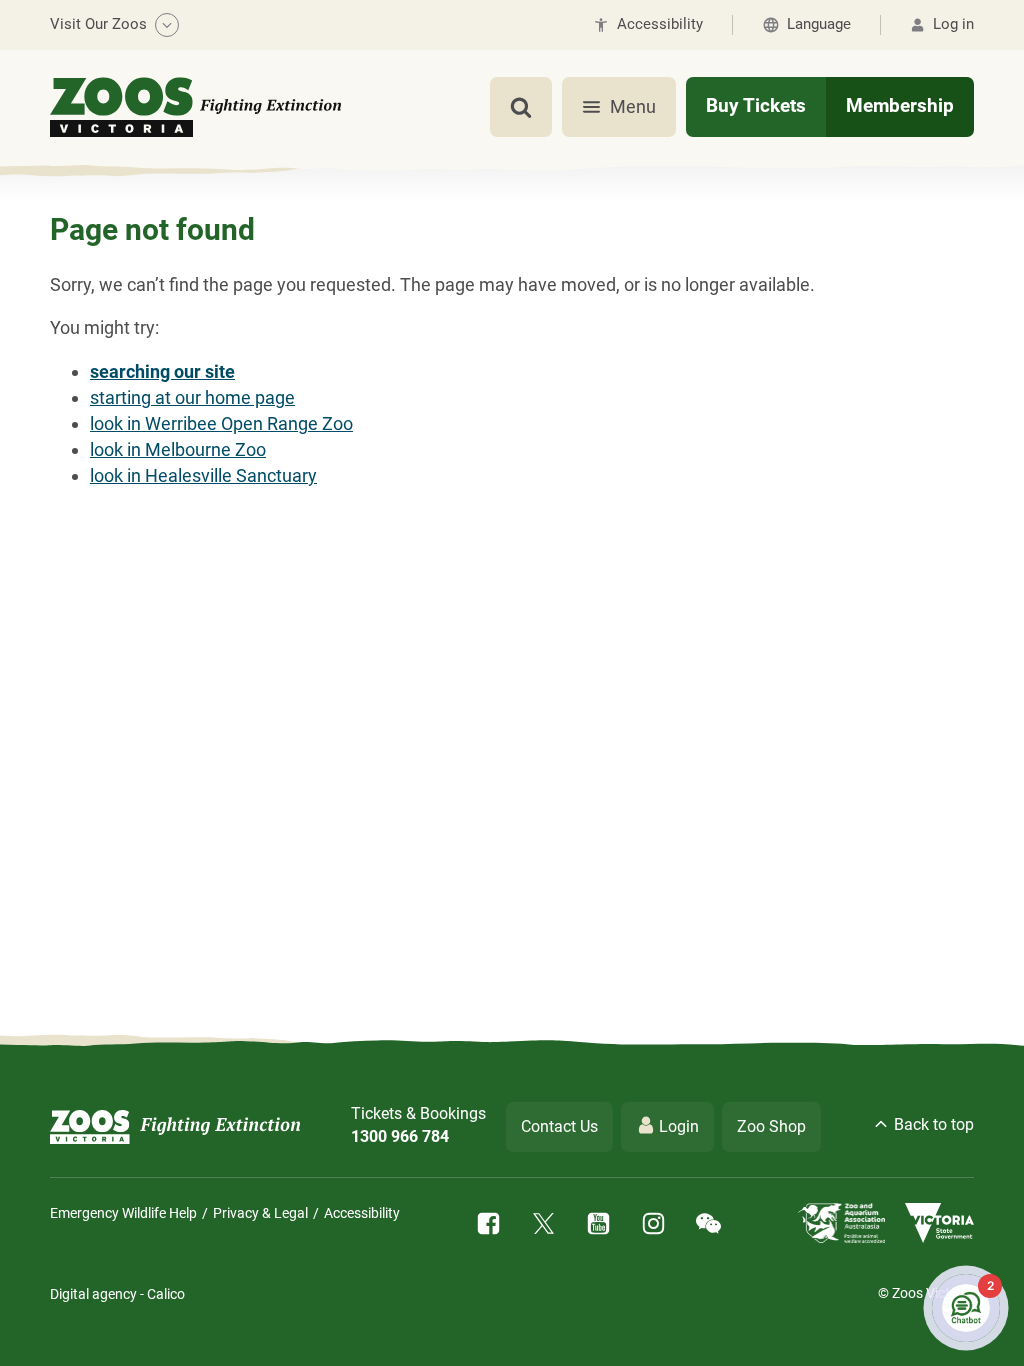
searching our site (162, 371)
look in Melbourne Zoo (178, 449)
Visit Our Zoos (98, 24)
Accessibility (362, 1213)
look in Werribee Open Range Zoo (221, 423)
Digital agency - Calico (117, 1294)
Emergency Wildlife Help (123, 1213)
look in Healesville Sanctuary (203, 475)
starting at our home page (192, 397)
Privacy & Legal (260, 1213)
